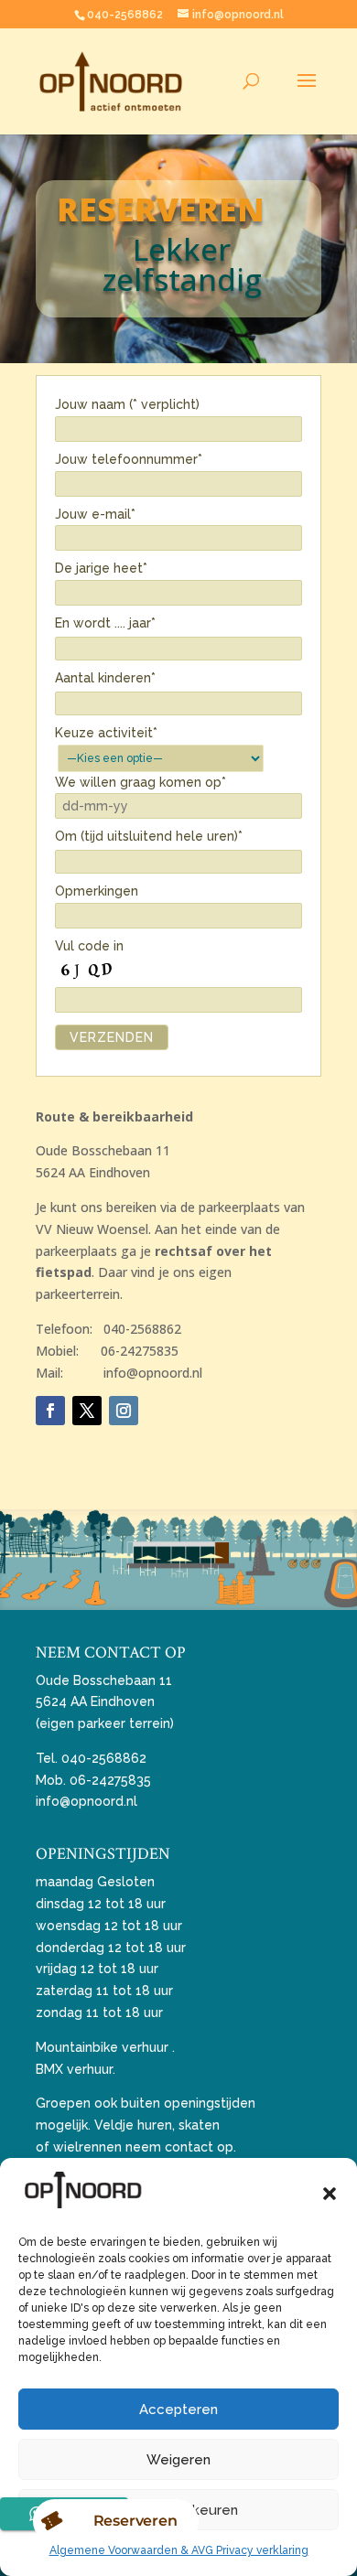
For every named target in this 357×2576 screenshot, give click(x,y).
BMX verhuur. (76, 2069)
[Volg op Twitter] (87, 1411)
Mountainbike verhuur (102, 2047)
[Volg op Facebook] (50, 1411)
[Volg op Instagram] (124, 1411)
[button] (330, 2194)
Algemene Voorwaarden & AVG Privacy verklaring (179, 2550)
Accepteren (178, 2410)
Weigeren (178, 2460)
